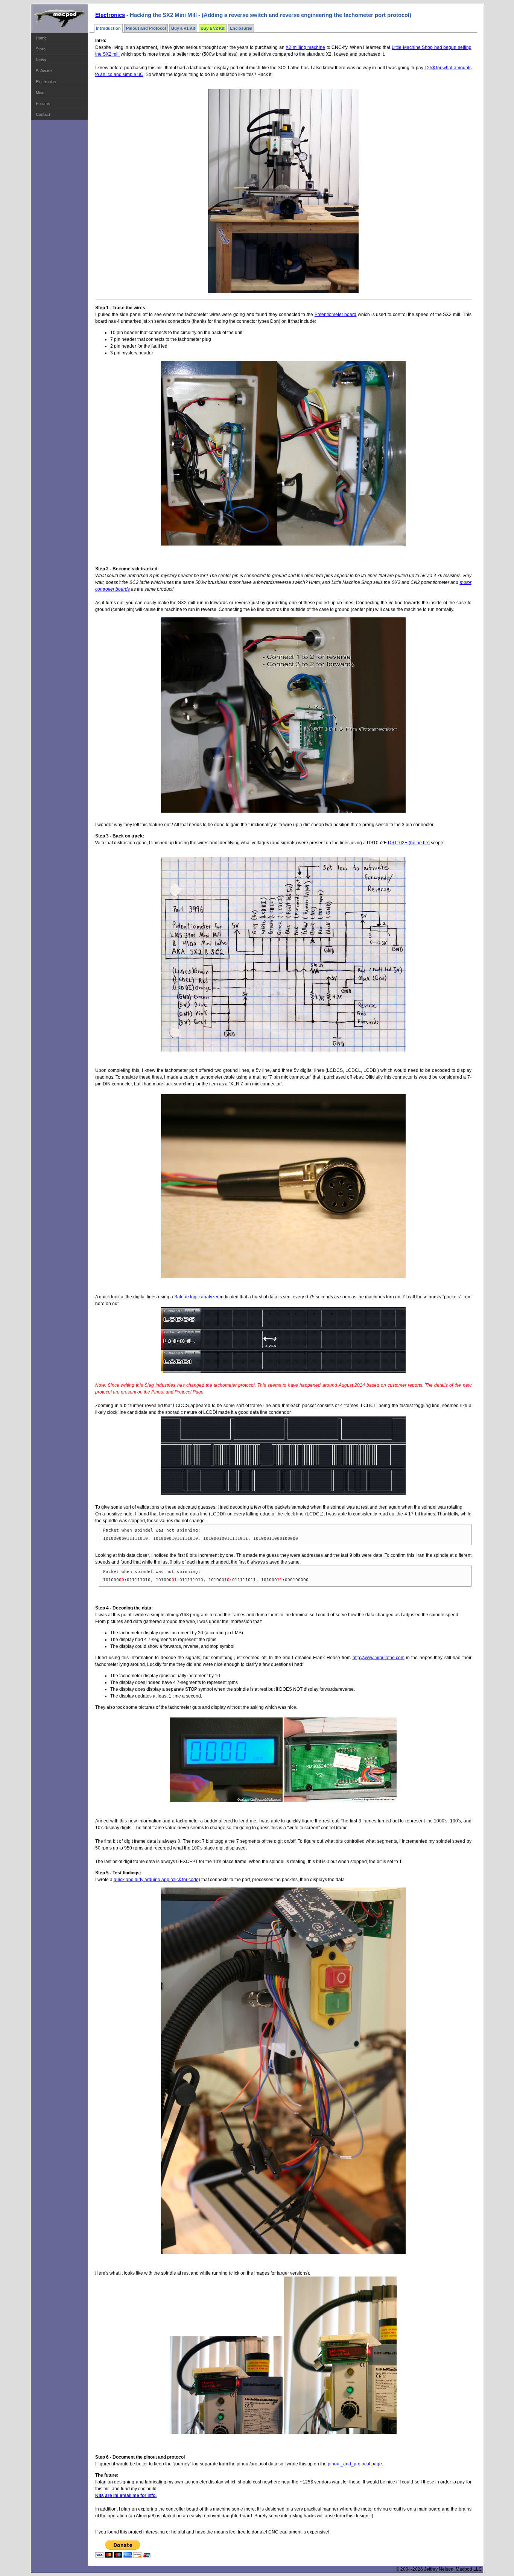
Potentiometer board (336, 315)
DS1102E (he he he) (409, 843)
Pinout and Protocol (146, 28)
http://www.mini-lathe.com (379, 1658)
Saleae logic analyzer (196, 1297)
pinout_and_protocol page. (355, 2464)
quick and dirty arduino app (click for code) (157, 1880)
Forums (43, 103)
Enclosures (241, 28)
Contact (43, 114)
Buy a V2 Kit (213, 28)
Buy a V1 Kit (183, 28)
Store (41, 49)
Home (41, 38)
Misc (40, 93)
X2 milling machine (305, 47)
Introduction (108, 28)
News (41, 60)
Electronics (46, 82)
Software (44, 71)
